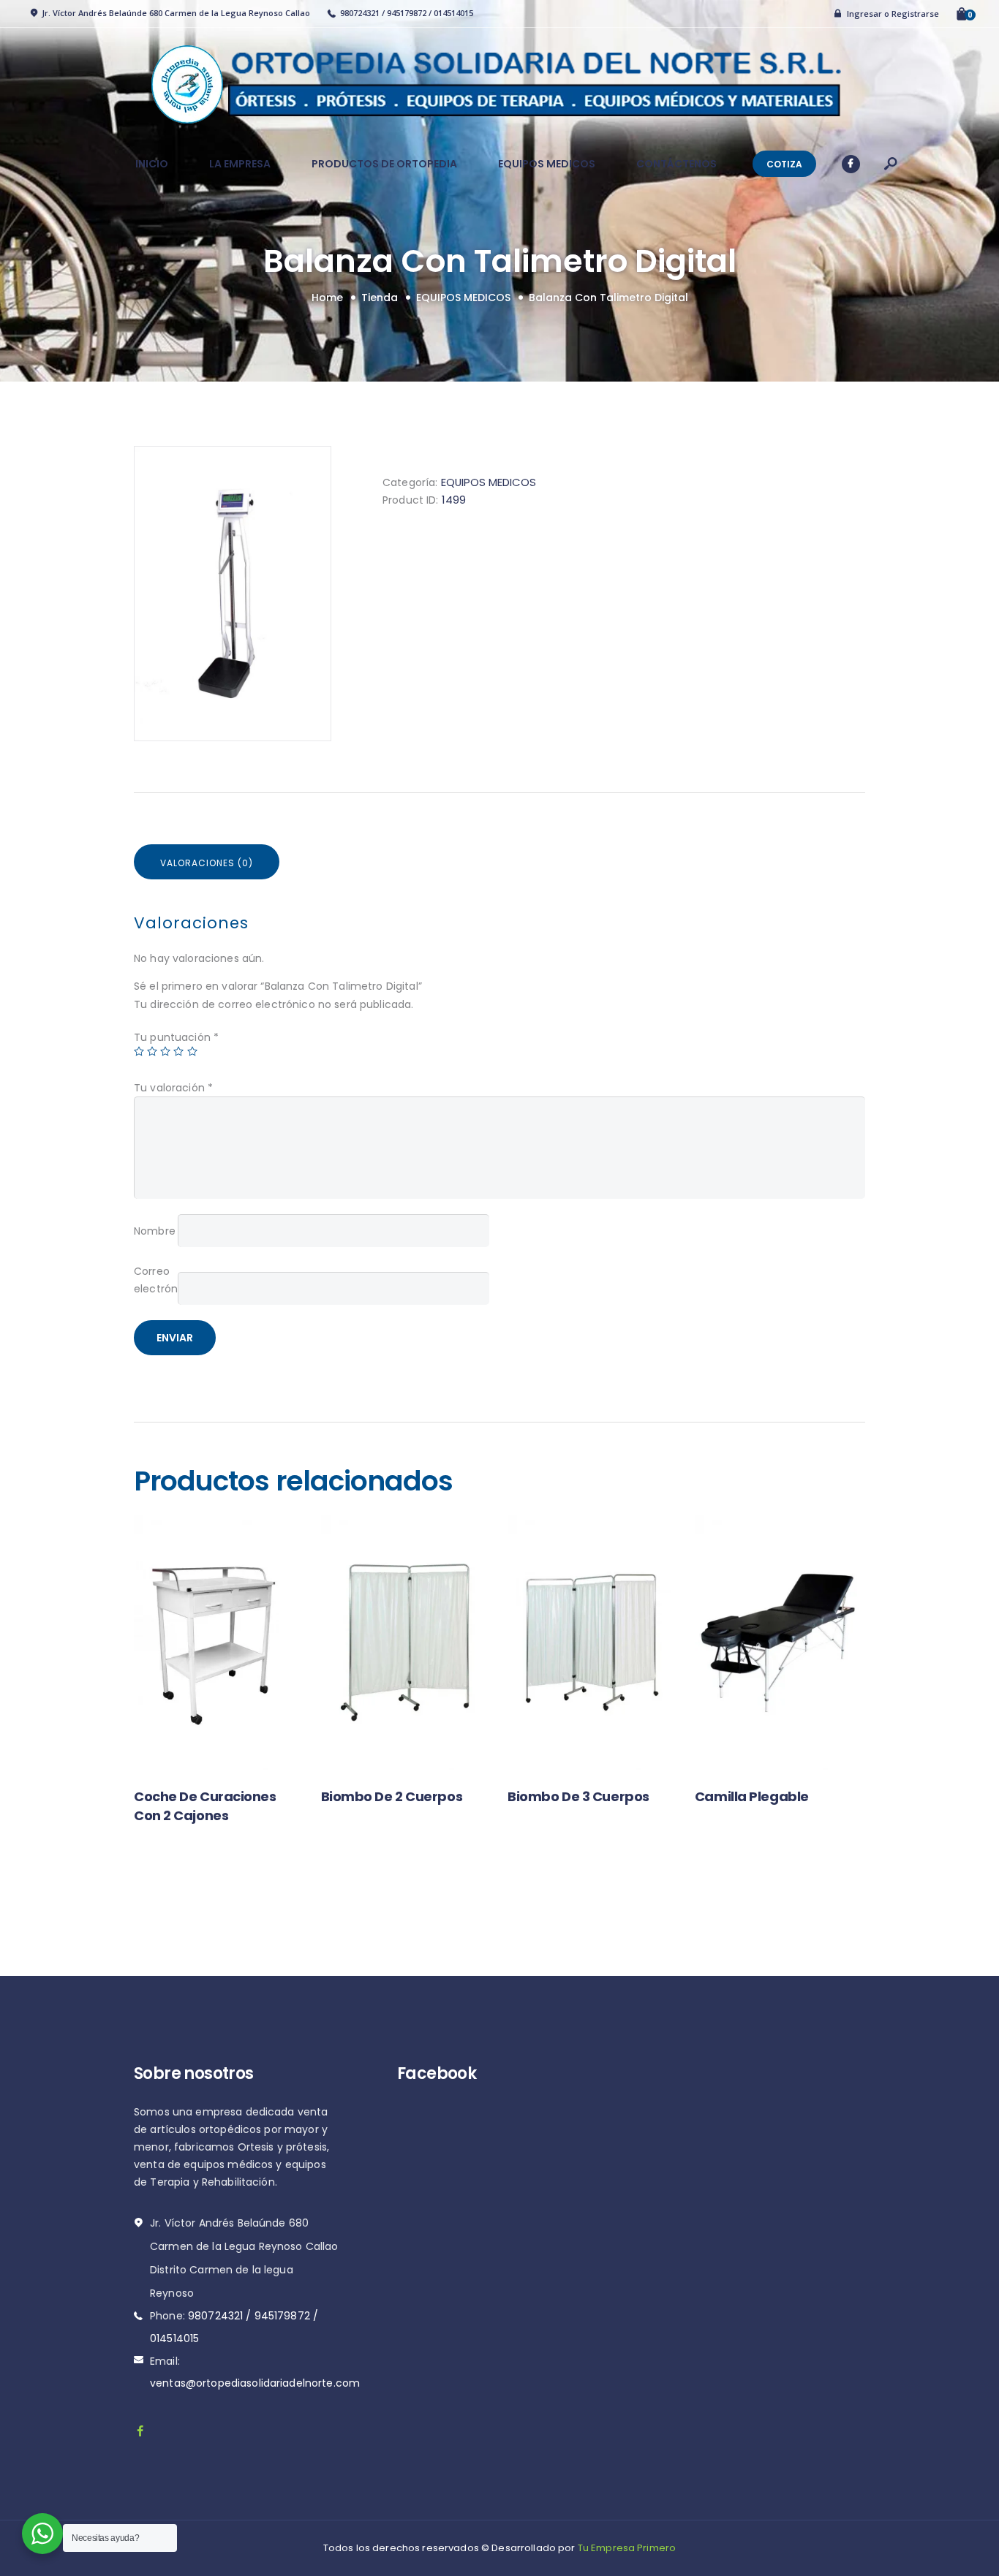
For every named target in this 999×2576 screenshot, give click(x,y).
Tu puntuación (176, 1037)
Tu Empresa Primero (627, 2548)
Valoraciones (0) (207, 863)
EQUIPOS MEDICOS (463, 298)
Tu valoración (173, 1088)
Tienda (380, 298)
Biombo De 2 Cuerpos (392, 1796)
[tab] (207, 862)
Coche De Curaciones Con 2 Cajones (205, 1806)
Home (327, 298)
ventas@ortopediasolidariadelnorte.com (255, 2383)
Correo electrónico (156, 1280)
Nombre (155, 1231)
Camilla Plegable (752, 1796)
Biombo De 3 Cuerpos (578, 1796)
